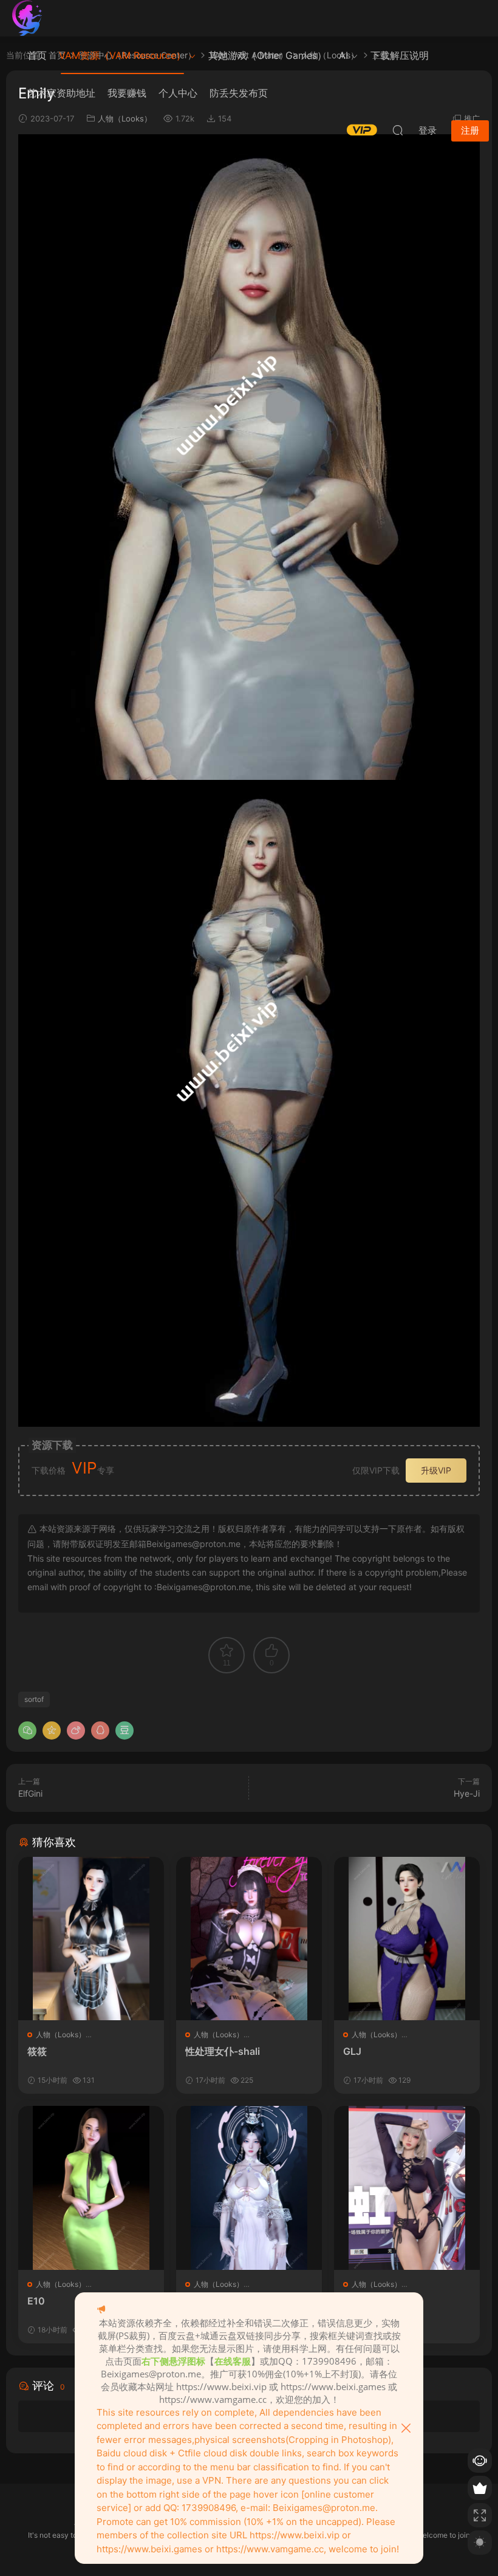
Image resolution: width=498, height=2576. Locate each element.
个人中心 (178, 93)
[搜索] (398, 130)
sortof (34, 1699)
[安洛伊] (249, 2188)
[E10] (91, 2188)
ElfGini (30, 1793)
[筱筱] (91, 1939)
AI (343, 55)
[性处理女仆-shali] (249, 1939)
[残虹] (407, 2188)
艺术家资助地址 (61, 93)
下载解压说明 (400, 55)
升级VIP (436, 1470)
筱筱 (37, 2051)
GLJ (352, 2051)
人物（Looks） (61, 2034)
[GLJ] (407, 1939)
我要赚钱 (127, 93)
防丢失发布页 (239, 93)
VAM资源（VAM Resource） (122, 55)
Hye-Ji (467, 1793)
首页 (37, 55)
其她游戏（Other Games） (268, 55)
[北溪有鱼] (27, 18)
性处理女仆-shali (223, 2051)
